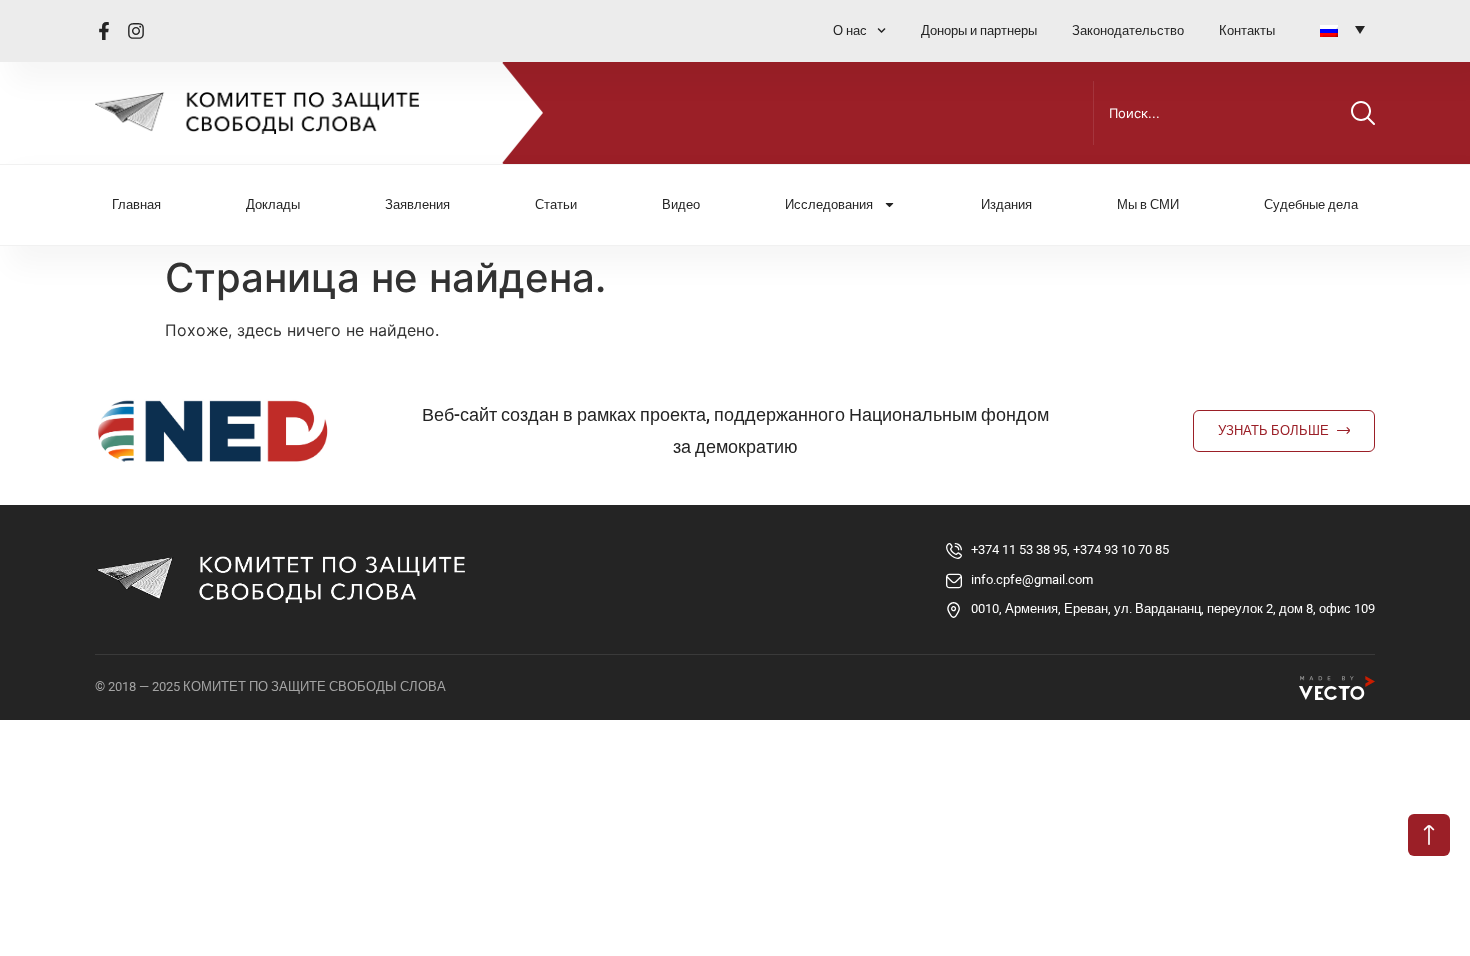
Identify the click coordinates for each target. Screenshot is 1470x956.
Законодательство (1128, 30)
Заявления (417, 204)
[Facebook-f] (104, 31)
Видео (681, 204)
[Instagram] (136, 31)
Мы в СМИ (1148, 204)
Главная (136, 204)
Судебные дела (1311, 204)
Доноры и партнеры (979, 30)
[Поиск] (1363, 113)
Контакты (1247, 30)
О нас (850, 30)
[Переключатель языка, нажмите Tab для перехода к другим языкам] (1342, 29)
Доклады (273, 204)
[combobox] (1218, 113)
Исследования (829, 204)
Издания (1006, 204)
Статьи (556, 204)
